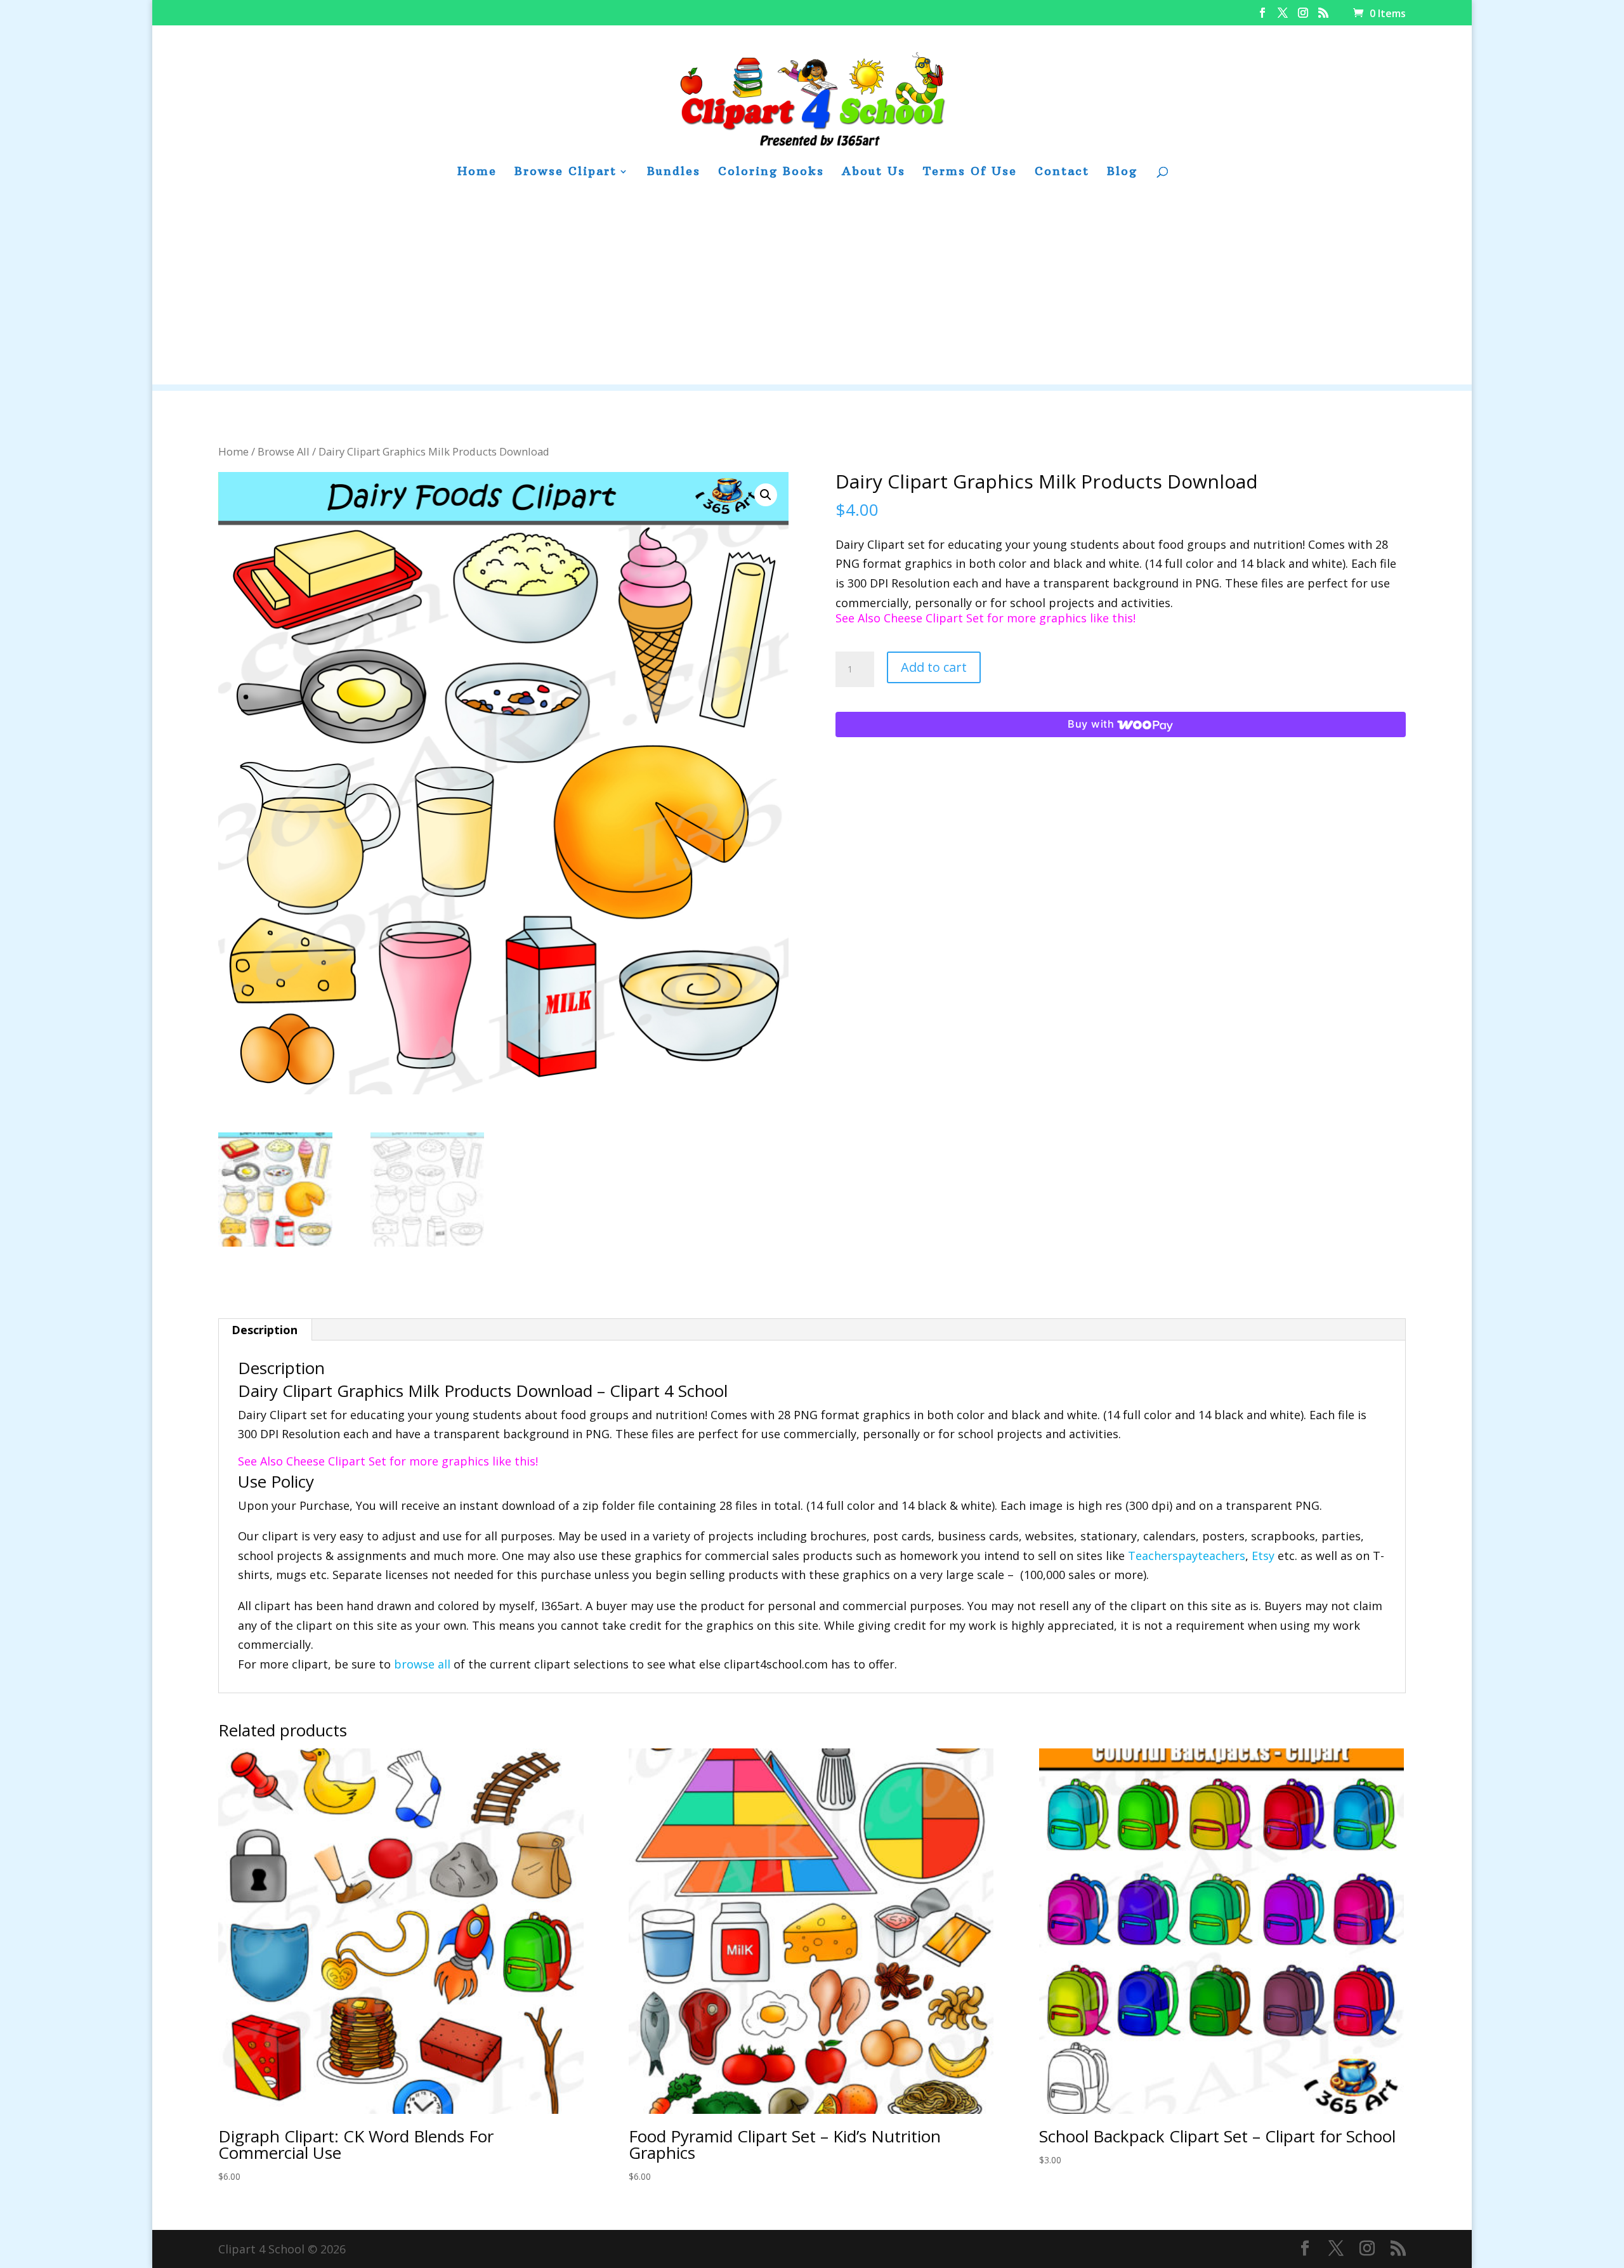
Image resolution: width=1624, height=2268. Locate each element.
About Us (874, 173)
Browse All (284, 451)
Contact (1062, 173)
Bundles (674, 173)
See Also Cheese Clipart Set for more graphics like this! (986, 618)
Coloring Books (771, 173)
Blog (1122, 173)
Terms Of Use (970, 173)
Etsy (1263, 1556)
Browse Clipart (566, 173)
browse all (422, 1664)
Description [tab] (265, 1330)
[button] (766, 495)
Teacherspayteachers (1187, 1556)
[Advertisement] (812, 296)
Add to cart (934, 667)
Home (477, 173)
